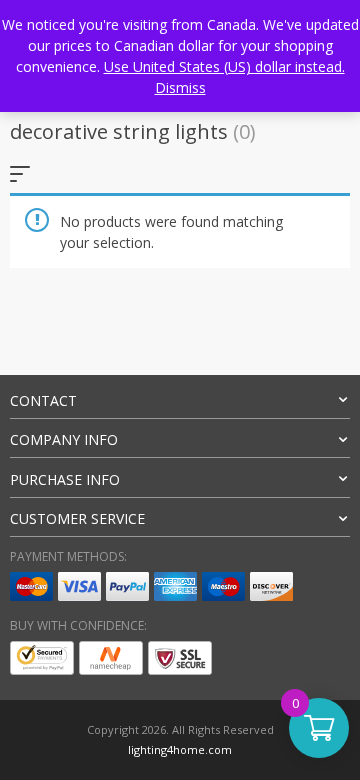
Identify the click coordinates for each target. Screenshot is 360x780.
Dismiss (180, 87)
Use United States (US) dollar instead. (224, 66)
